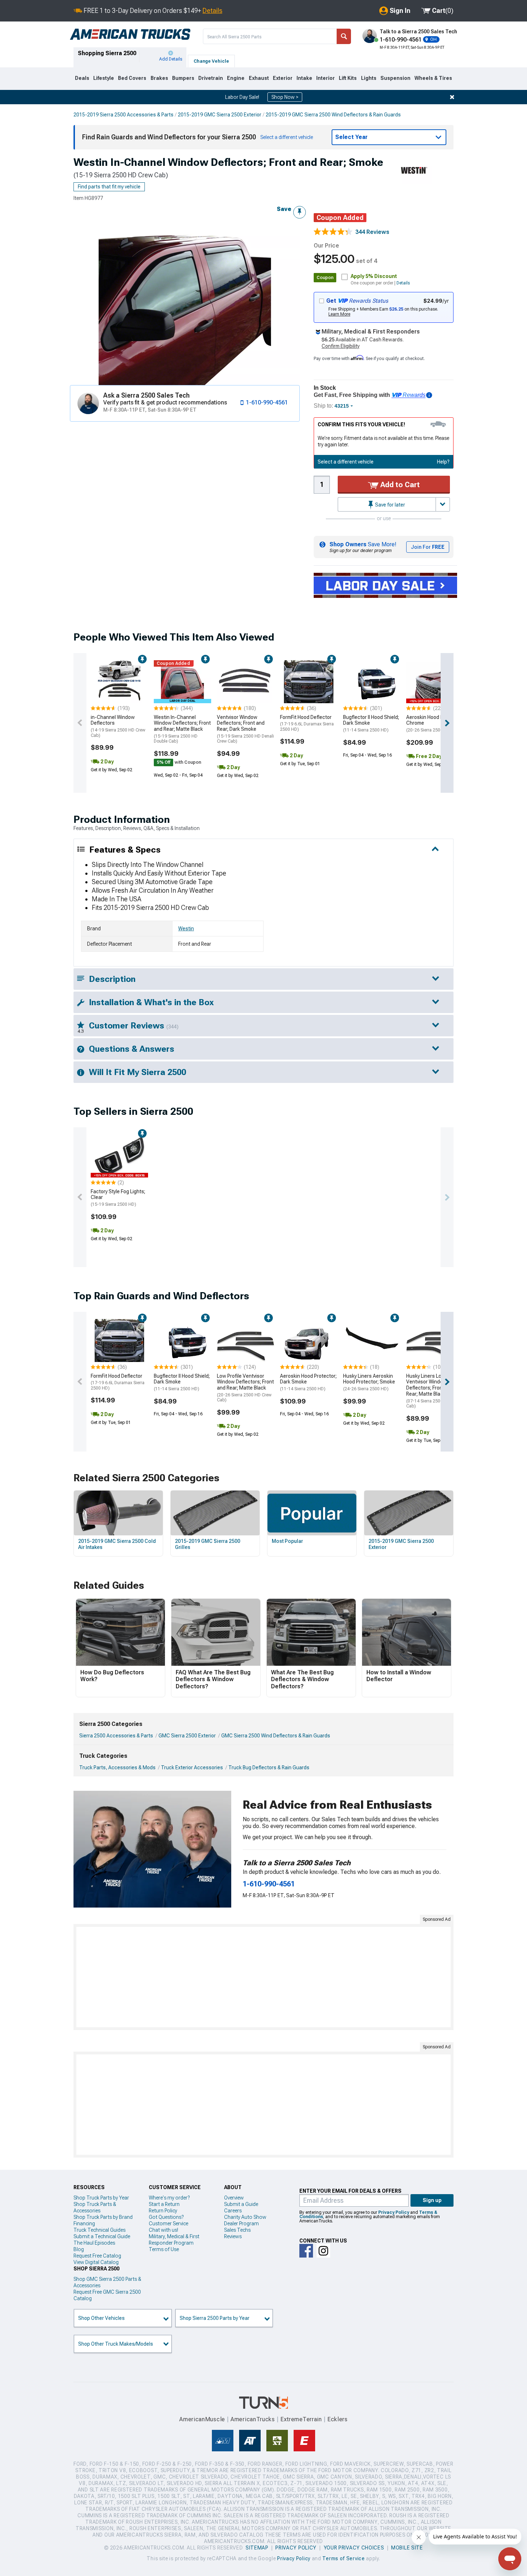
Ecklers (338, 2419)
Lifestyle (104, 78)
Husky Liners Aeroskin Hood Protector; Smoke (369, 1382)
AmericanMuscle (202, 2419)
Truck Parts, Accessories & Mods (117, 1767)
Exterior (283, 78)
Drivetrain (211, 78)
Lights (369, 78)
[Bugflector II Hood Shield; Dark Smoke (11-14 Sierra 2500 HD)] (372, 682)
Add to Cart (399, 485)
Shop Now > (285, 97)
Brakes (159, 78)
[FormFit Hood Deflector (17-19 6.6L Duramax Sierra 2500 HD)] (309, 682)
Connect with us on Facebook (306, 2251)
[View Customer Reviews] (333, 232)
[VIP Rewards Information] (429, 395)
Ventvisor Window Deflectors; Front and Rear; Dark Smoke (245, 729)
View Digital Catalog (96, 2262)
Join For (428, 547)
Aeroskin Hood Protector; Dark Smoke (308, 1382)
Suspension (395, 78)
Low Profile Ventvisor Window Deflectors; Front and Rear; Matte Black (245, 1388)
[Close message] (452, 97)
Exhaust (259, 78)
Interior (326, 78)
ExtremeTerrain (301, 2419)
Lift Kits (348, 78)
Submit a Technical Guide (102, 2236)
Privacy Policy (394, 2212)
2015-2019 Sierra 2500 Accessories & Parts (124, 115)
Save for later (390, 505)
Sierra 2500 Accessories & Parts (116, 1736)
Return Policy (163, 2211)
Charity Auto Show (245, 2217)
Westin (186, 929)
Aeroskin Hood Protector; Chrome (435, 724)
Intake (304, 78)
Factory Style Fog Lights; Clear (118, 1198)
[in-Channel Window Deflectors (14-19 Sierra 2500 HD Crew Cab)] (119, 682)
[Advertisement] (263, 1977)
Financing (84, 2224)
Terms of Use (164, 2249)
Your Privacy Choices (354, 2548)
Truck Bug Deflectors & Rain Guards (269, 1767)
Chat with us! (163, 2230)
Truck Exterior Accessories (192, 1767)
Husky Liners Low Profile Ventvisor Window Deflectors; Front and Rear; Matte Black (433, 1391)
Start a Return (164, 2204)
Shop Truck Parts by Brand (103, 2217)
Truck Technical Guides (99, 2230)
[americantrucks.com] (130, 34)
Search (344, 36)
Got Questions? (166, 2217)
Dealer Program (241, 2224)
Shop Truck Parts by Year (101, 2198)
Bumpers (183, 78)
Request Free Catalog (97, 2256)
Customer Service (168, 2224)
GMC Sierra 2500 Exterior (187, 1736)
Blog (79, 2249)
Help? (443, 462)
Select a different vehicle (346, 462)
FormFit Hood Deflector (307, 723)
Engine (236, 78)
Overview (234, 2198)
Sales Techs (237, 2230)
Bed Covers (132, 78)
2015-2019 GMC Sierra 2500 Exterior (220, 115)
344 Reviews (372, 232)
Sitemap (257, 2548)
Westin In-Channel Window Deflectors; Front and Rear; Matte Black (182, 729)
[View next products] (447, 723)
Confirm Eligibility (341, 346)
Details (212, 11)
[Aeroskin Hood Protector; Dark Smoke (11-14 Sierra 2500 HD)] (309, 1340)
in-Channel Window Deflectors (118, 726)
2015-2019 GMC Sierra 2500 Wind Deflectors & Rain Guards (333, 115)
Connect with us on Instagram (323, 2251)
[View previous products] (80, 723)
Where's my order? (169, 2198)
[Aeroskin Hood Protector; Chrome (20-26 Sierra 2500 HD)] (435, 682)
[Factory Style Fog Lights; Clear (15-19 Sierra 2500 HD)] (119, 1156)
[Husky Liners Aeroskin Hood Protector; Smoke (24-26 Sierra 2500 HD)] (372, 1340)
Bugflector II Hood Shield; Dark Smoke (371, 724)
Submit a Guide (241, 2204)
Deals (82, 78)
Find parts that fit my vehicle (109, 187)
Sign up (432, 2200)
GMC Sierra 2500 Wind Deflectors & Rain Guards (276, 1736)
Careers (233, 2211)
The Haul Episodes (94, 2243)
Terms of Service (343, 2558)
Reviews (233, 2236)
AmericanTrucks (253, 2419)
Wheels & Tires (433, 78)
